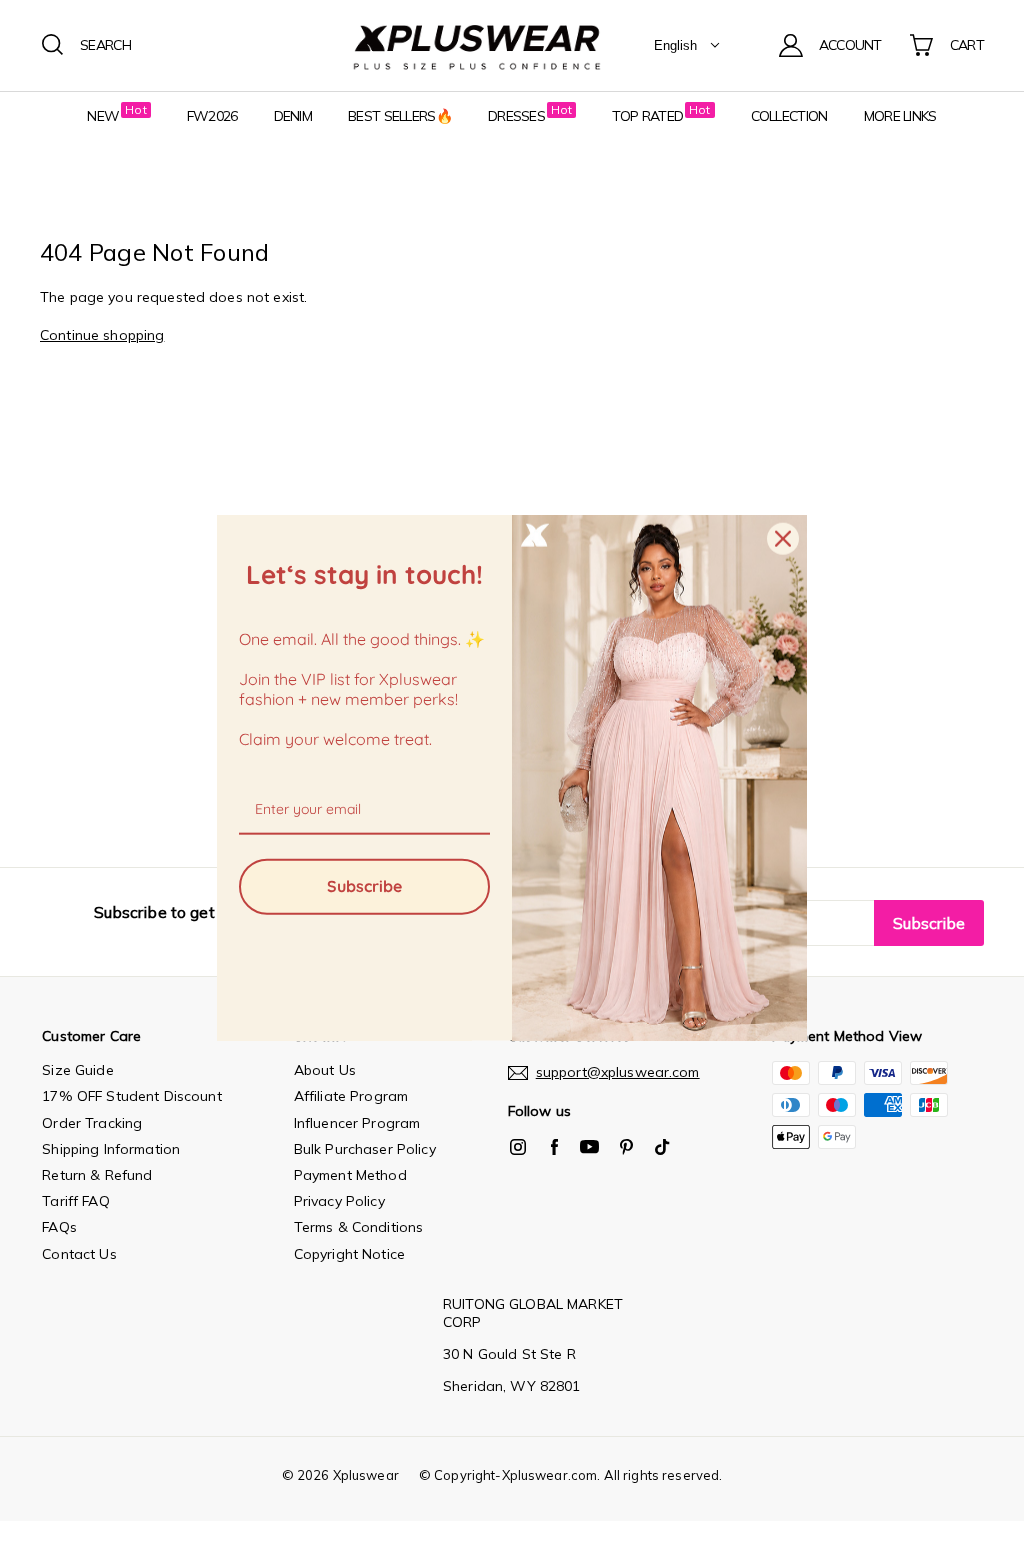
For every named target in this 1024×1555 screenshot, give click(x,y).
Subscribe (364, 886)
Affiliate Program (351, 1096)
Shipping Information (111, 1149)
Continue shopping (102, 335)
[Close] (783, 538)
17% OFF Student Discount (131, 1096)
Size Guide (77, 1070)
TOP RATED (647, 116)
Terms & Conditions (359, 1227)
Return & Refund (97, 1175)
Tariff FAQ (75, 1201)
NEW (103, 116)
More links (900, 116)
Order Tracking (92, 1123)
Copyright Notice (349, 1254)
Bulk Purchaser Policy (365, 1149)
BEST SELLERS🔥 (400, 116)
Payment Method (350, 1175)
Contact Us (79, 1254)
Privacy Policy (339, 1201)
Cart (967, 45)
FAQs (59, 1227)
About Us (325, 1070)
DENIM (293, 116)
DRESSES (516, 116)
